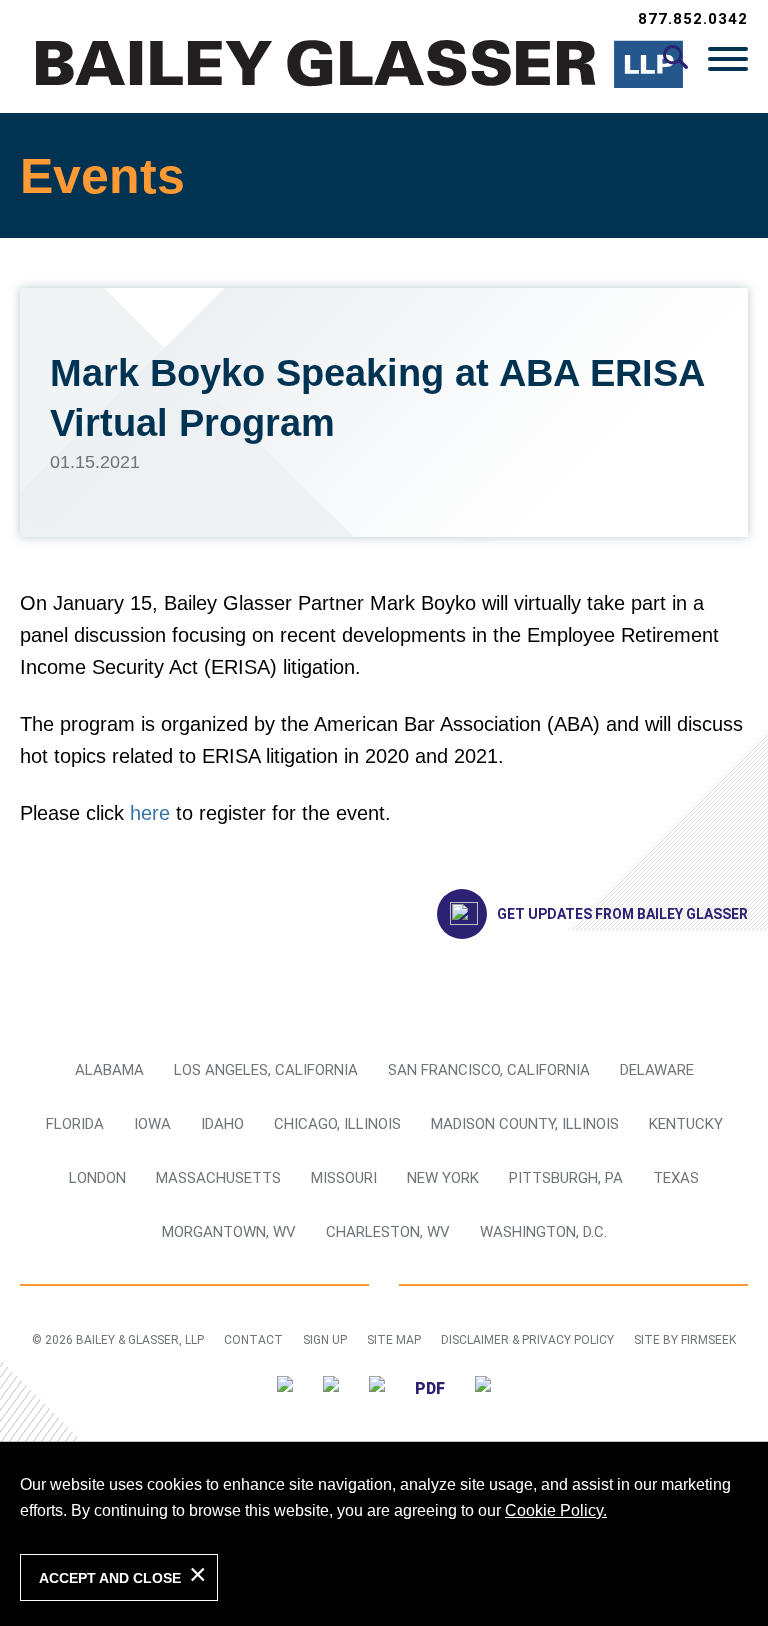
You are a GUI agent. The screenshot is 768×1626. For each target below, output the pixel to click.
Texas (676, 1178)
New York (443, 1178)
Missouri (344, 1178)
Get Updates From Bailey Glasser (622, 914)
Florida (75, 1124)
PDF (430, 1388)
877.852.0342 (693, 19)
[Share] (483, 1387)
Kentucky (686, 1124)
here (150, 813)
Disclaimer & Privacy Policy (527, 1340)
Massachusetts (218, 1178)
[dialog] (384, 1533)
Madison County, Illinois (525, 1124)
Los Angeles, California (266, 1070)
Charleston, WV (388, 1232)
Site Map (394, 1340)
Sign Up (325, 1340)
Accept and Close (110, 1578)
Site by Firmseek (685, 1340)
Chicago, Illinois (337, 1124)
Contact (253, 1340)
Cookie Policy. (556, 1510)
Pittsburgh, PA (566, 1178)
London (97, 1178)
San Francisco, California (489, 1070)
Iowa (152, 1124)
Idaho (222, 1124)
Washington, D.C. (543, 1232)
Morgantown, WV (229, 1232)
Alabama (109, 1070)
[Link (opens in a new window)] (285, 1387)
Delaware (657, 1070)
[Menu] (728, 58)
